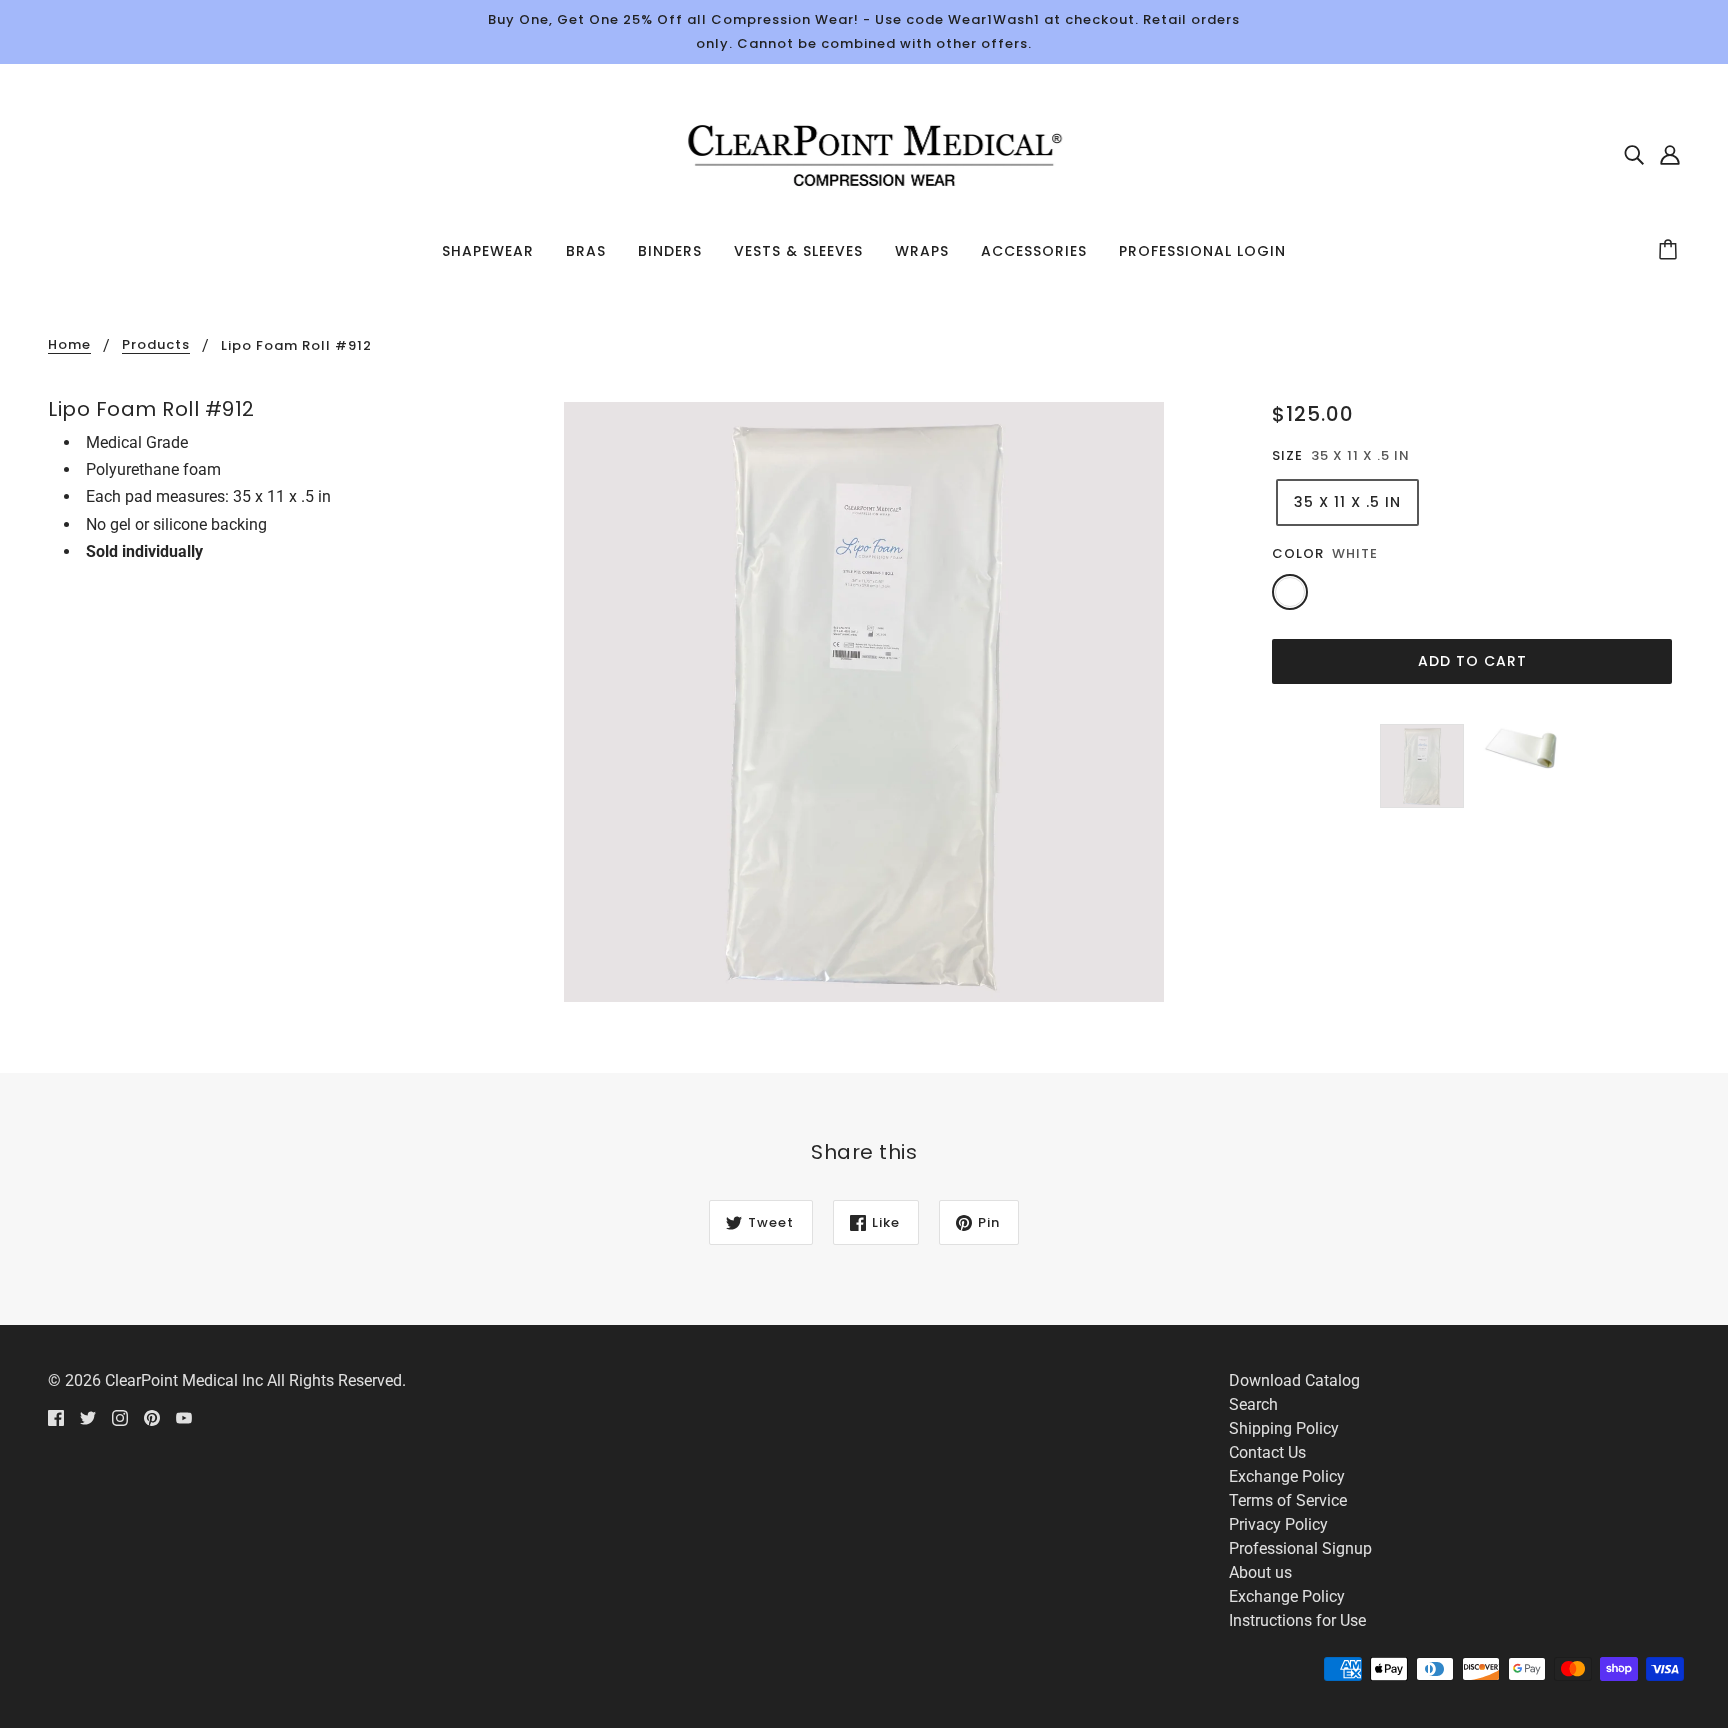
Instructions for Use (1297, 1620)
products (156, 346)
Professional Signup (1300, 1548)
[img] (1634, 154)
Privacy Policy (1278, 1524)
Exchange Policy (1287, 1476)
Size (1287, 455)
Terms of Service (1288, 1500)
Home (69, 346)
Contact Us (1267, 1452)
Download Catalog (1294, 1380)
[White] (1290, 592)
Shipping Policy (1284, 1428)
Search (1253, 1404)
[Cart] (1671, 251)
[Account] (1670, 154)
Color (1298, 553)
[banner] (864, 152)
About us (1260, 1572)
